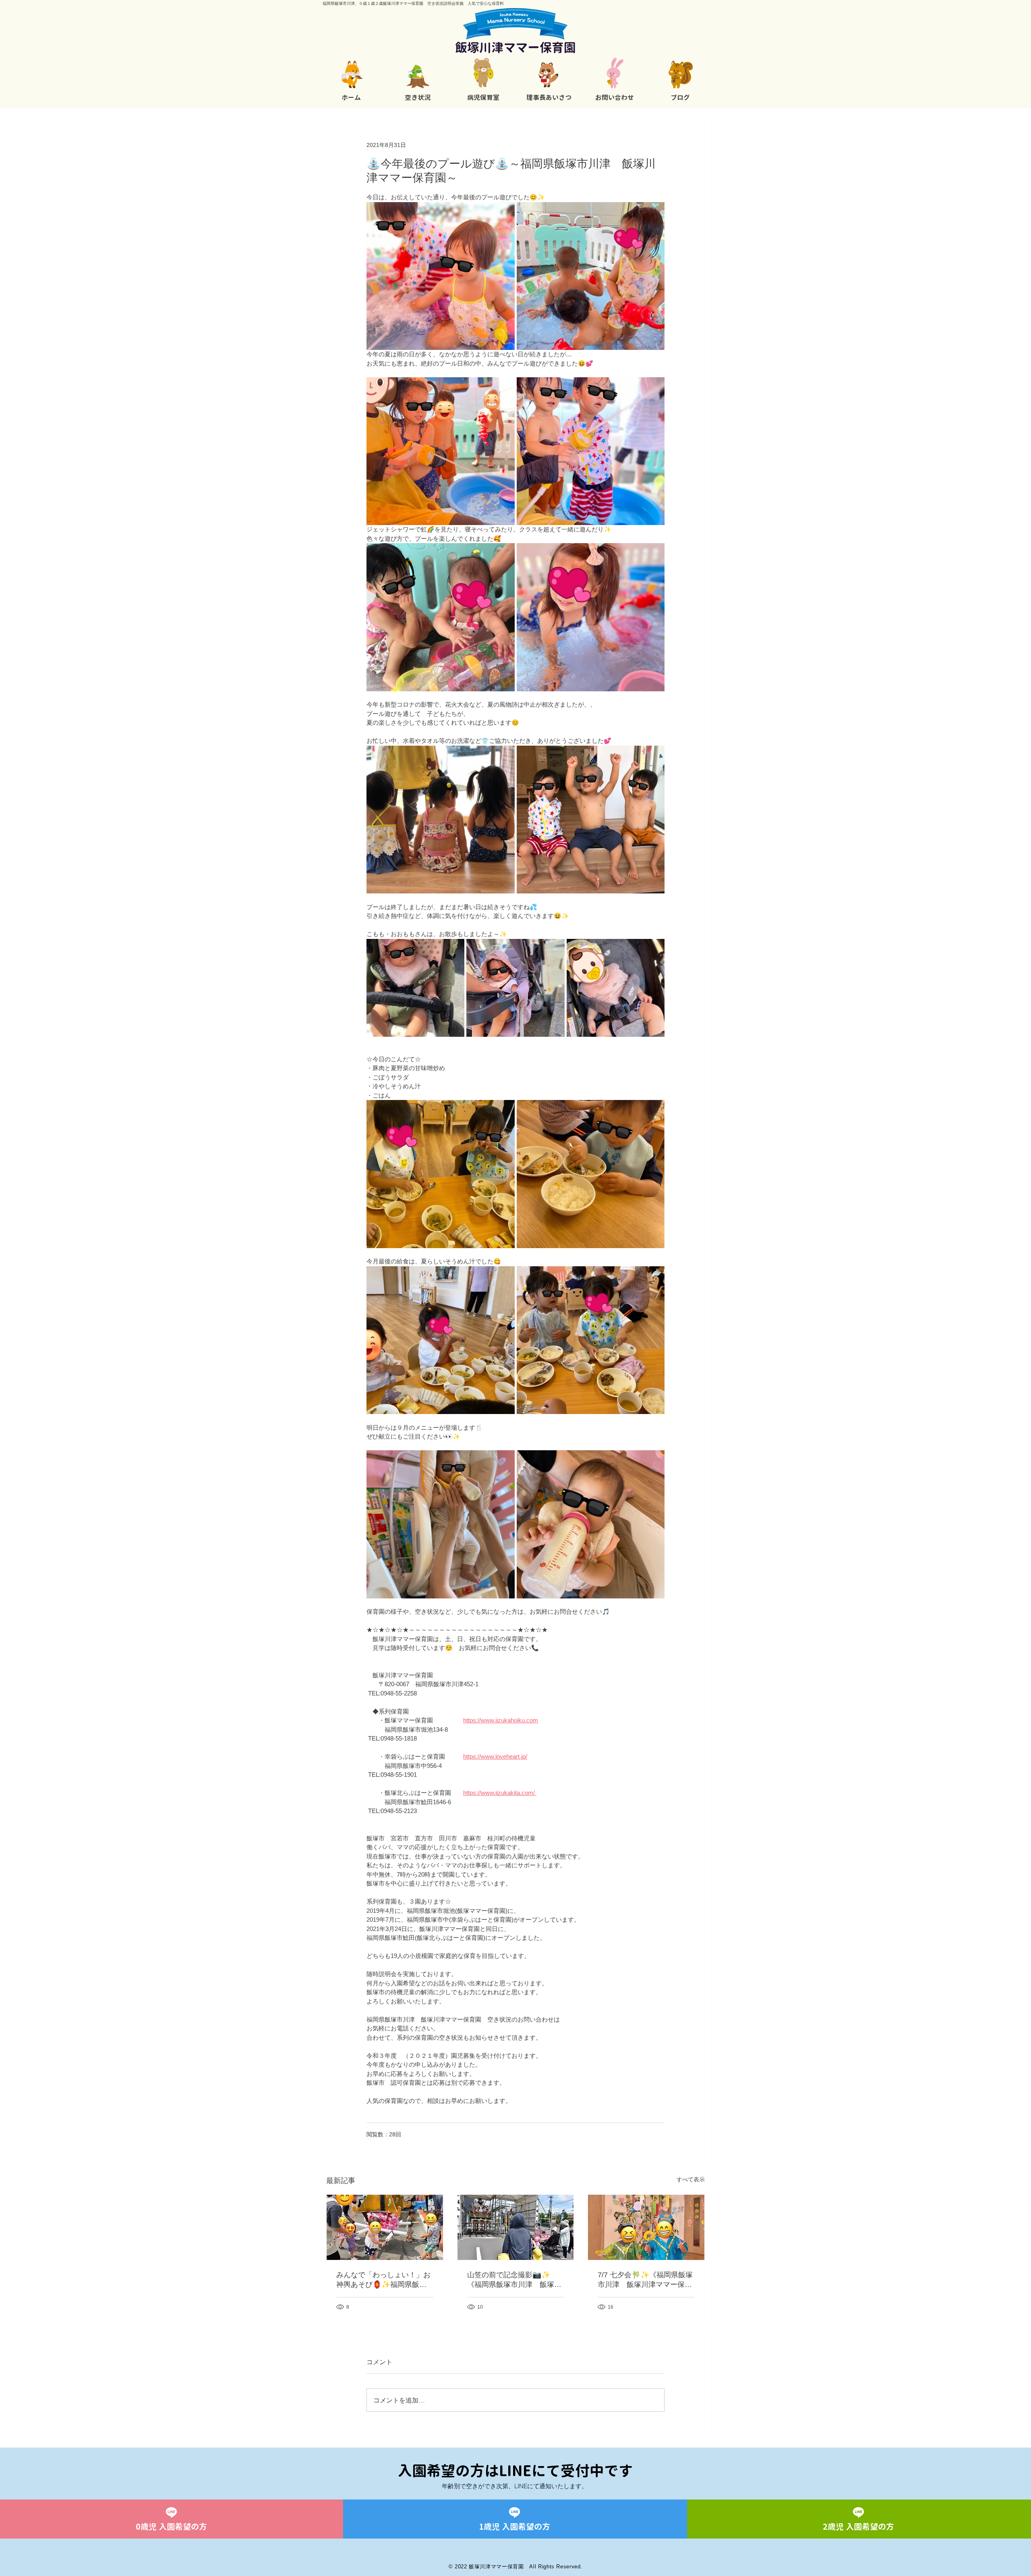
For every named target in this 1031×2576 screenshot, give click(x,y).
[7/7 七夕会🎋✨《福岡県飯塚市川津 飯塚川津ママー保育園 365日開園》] (646, 2227)
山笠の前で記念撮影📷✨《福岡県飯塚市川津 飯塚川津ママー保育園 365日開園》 (514, 2280)
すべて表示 (691, 2179)
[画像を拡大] (441, 276)
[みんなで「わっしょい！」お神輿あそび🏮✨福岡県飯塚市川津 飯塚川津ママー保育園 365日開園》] (385, 2227)
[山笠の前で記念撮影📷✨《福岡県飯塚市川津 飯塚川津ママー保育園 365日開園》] (516, 2227)
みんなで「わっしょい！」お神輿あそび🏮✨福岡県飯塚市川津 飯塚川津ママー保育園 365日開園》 (383, 2280)
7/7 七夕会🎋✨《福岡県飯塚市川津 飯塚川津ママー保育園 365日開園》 (645, 2280)
